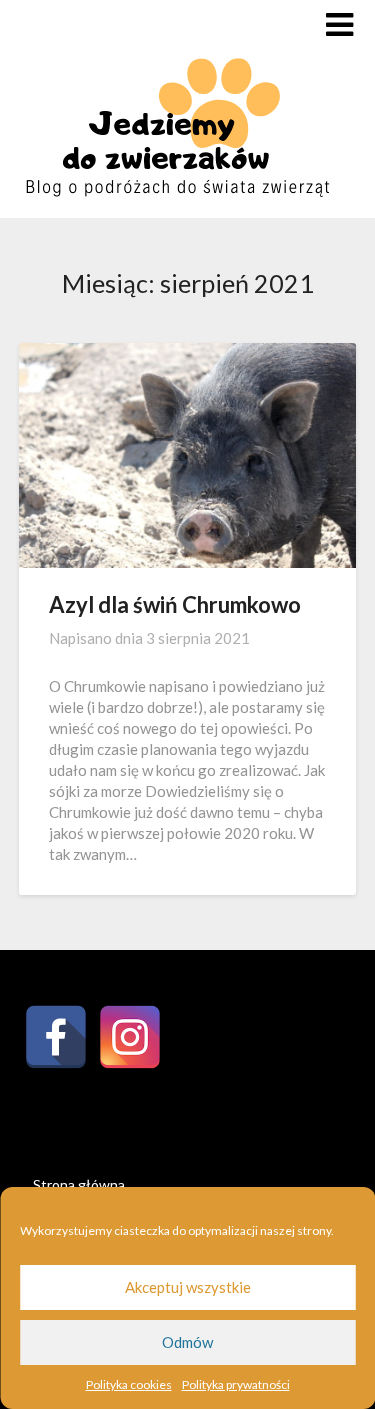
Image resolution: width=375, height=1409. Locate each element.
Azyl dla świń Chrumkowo (175, 604)
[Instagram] (130, 1037)
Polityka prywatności (236, 1384)
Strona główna (79, 1184)
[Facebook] (56, 1037)
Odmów (187, 1342)
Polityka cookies (129, 1384)
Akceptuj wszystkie (188, 1287)
